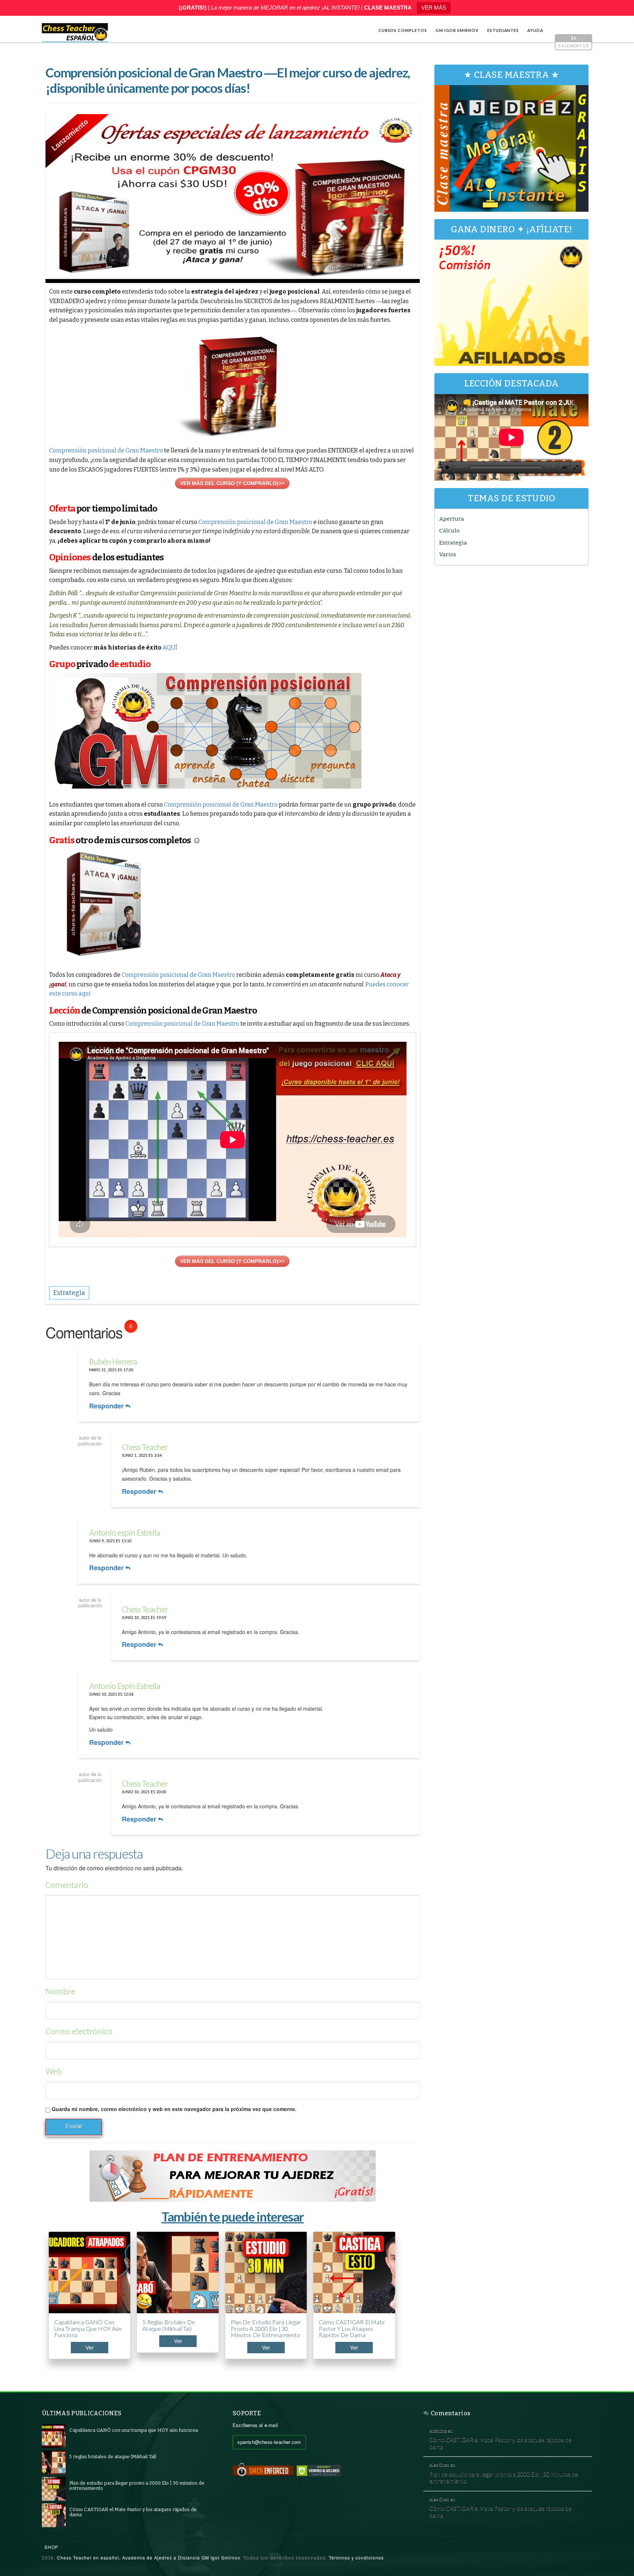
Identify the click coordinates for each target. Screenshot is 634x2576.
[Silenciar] (565, 467)
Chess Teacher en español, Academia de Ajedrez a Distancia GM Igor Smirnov (149, 2557)
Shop (51, 2547)
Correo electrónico (79, 2032)
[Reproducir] (448, 467)
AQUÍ (170, 647)
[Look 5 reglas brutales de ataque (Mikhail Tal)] (54, 2462)
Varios (448, 554)
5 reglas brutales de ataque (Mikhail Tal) (169, 2325)
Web (54, 2072)
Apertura (452, 519)
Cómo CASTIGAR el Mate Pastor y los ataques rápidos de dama (352, 2328)
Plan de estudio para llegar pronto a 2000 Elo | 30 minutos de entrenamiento (266, 2328)
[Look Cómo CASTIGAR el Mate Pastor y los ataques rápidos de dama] (54, 2515)
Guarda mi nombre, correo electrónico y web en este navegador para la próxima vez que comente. (174, 2109)
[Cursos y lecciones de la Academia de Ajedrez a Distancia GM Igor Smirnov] (75, 33)
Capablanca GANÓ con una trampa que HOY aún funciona (88, 2328)
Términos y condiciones (356, 2557)
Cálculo (449, 531)
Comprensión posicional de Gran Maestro (106, 450)
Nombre (60, 1992)
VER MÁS (434, 8)
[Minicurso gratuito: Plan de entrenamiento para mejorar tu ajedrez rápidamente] (233, 2176)
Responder (107, 1406)
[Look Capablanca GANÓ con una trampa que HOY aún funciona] (54, 2436)
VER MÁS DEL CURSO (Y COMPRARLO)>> (232, 483)
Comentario (67, 1886)
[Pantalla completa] (576, 467)
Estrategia (453, 543)
